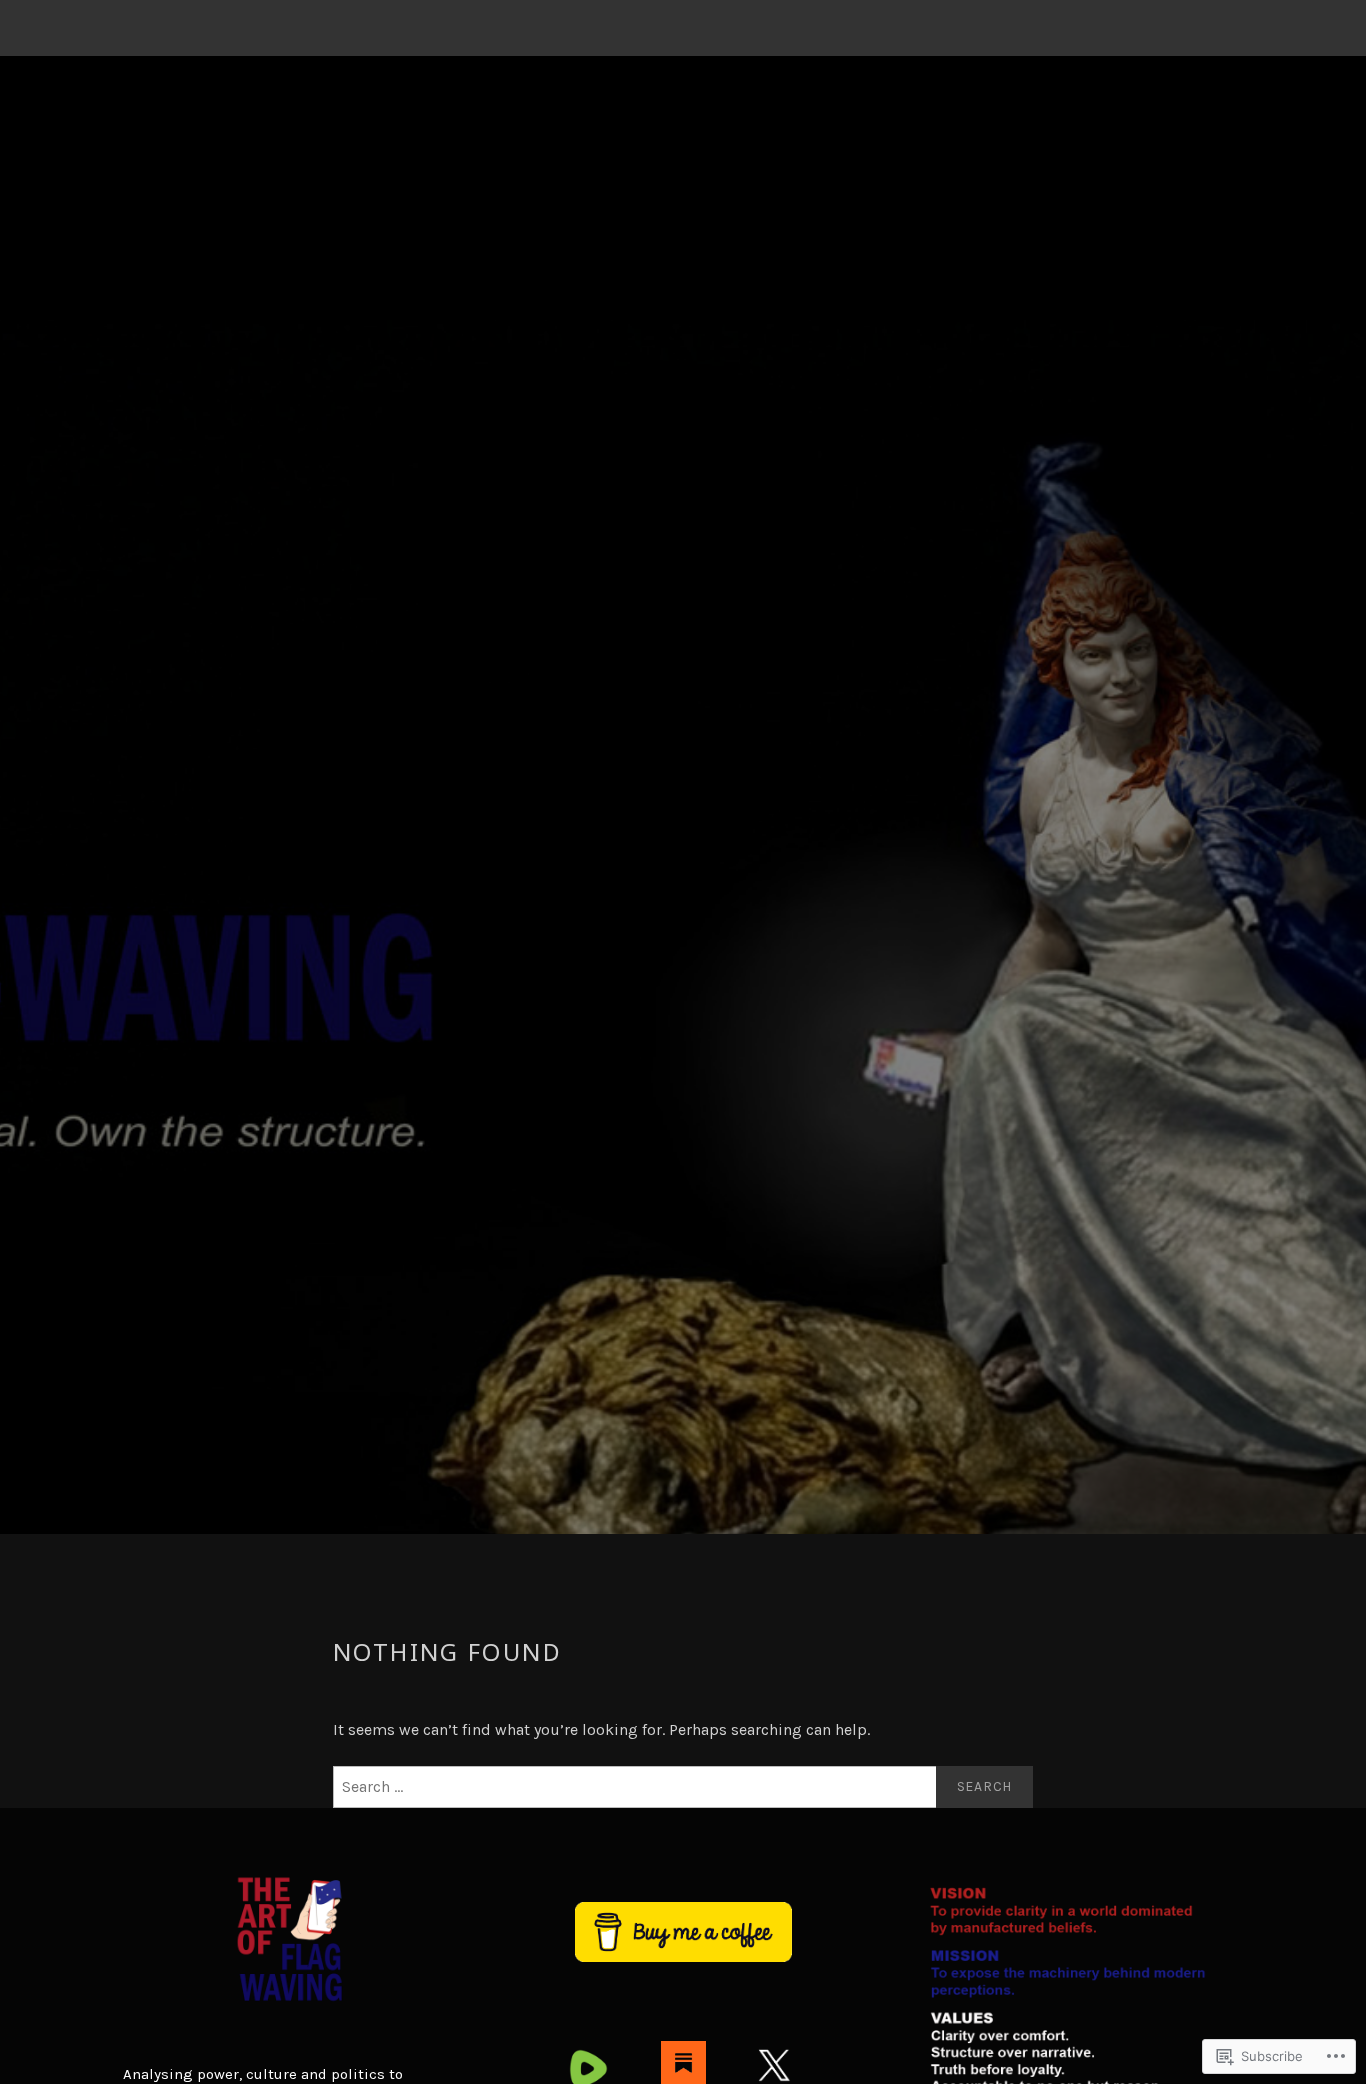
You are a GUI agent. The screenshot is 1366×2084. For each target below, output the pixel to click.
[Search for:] (683, 1787)
